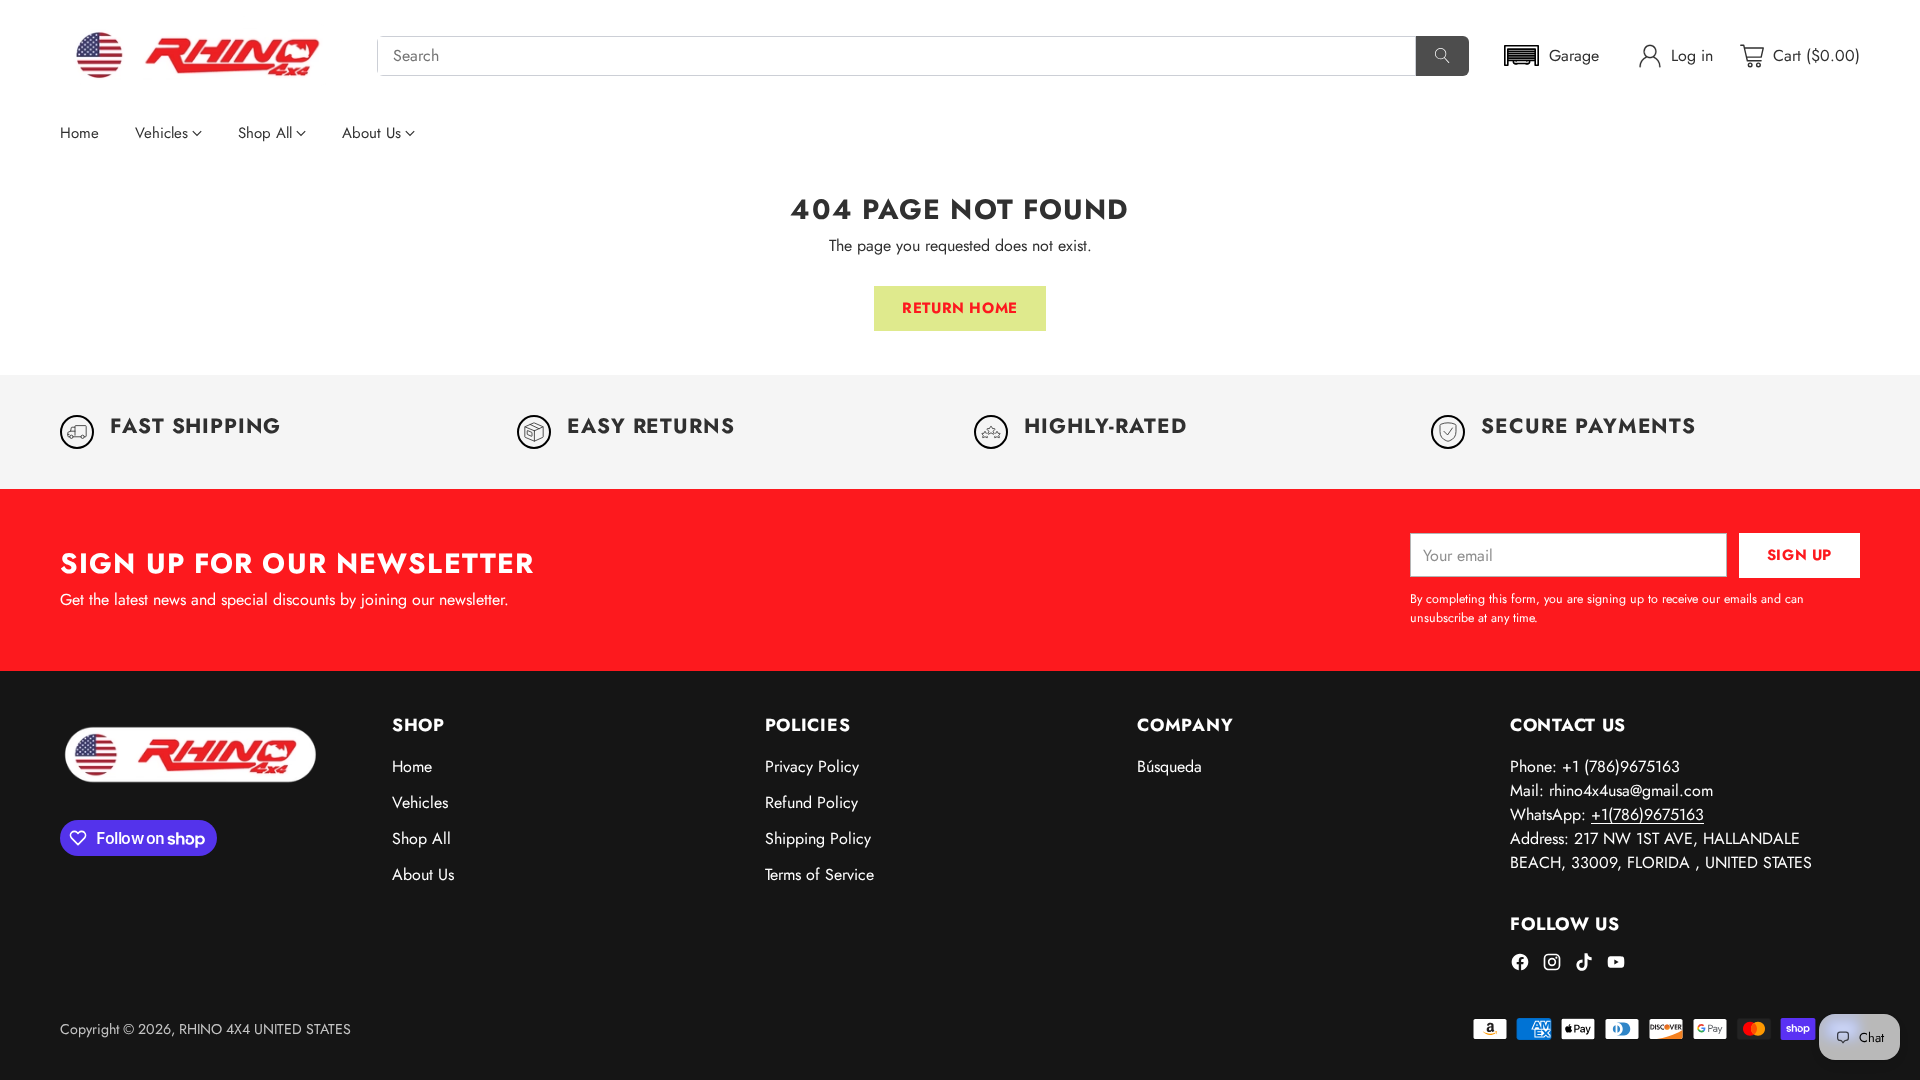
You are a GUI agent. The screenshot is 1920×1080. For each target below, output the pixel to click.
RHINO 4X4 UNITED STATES (265, 1029)
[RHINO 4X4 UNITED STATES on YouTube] (1616, 965)
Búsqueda (1169, 766)
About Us (423, 874)
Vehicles (420, 802)
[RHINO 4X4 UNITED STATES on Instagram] (1552, 965)
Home (412, 766)
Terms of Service (819, 874)
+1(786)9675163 (1647, 814)
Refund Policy (811, 802)
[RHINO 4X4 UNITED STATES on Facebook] (1520, 965)
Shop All (421, 838)
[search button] (1442, 56)
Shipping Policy (818, 838)
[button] (1550, 55)
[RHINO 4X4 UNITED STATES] (202, 56)
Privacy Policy (812, 766)
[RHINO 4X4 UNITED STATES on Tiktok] (1584, 965)
